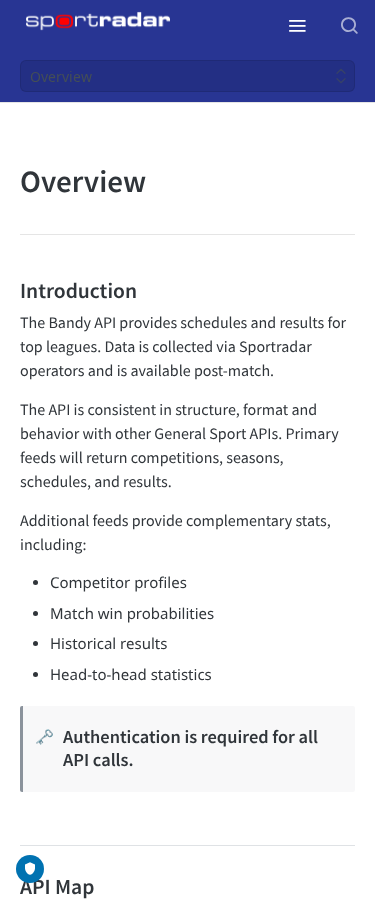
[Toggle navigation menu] (297, 25)
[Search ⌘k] (349, 25)
